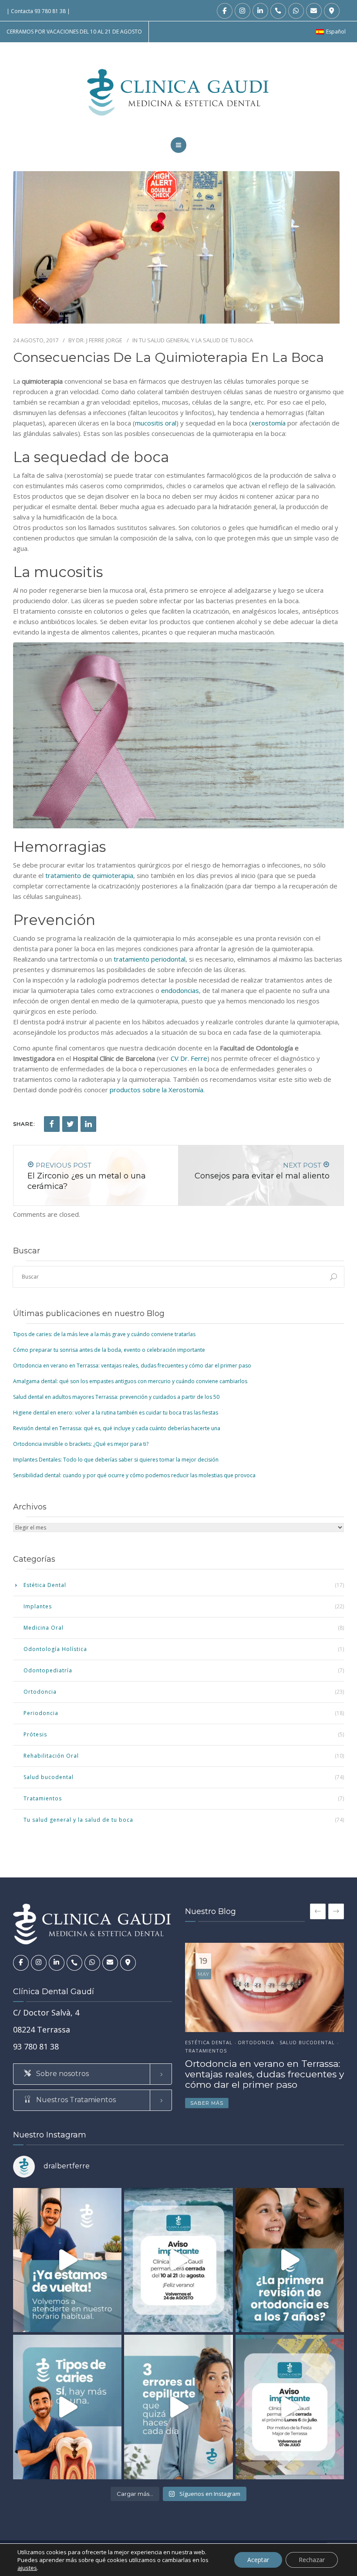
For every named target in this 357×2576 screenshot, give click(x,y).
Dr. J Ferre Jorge (99, 340)
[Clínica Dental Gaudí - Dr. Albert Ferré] (179, 92)
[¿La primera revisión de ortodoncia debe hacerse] (290, 2260)
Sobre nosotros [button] (62, 2074)
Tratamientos (43, 1798)
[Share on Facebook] (52, 1124)
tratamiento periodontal (150, 959)
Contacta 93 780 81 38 (38, 11)
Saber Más (207, 2103)
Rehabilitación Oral (51, 1756)
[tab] (93, 2074)
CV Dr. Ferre (189, 1058)
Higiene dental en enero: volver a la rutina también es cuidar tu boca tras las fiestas (116, 1413)
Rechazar (312, 2560)
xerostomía (268, 423)
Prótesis (35, 1734)
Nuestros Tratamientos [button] (75, 2100)
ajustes (27, 2568)
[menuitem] (331, 32)
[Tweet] (70, 1124)
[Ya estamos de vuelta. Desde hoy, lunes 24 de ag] (67, 2260)
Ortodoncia (40, 1692)
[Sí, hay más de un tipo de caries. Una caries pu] (67, 2407)
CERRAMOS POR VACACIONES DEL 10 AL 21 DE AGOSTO (74, 32)
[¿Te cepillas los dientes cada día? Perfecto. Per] (178, 2407)
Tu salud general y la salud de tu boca (196, 340)
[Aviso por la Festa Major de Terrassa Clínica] (290, 2407)
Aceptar (258, 2560)
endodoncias (180, 990)
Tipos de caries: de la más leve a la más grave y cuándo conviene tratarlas (104, 1334)
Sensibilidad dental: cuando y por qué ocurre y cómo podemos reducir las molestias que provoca (134, 1475)
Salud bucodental (49, 1777)
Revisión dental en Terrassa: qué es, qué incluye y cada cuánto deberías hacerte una (117, 1428)
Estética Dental (45, 1585)
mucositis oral (156, 423)
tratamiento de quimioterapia (89, 875)
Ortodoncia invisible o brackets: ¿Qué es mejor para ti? (81, 1444)
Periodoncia (41, 1713)
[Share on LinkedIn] (88, 1124)
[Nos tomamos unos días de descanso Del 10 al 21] (178, 2260)
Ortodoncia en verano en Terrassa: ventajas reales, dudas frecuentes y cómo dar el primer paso (132, 1366)
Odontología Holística (55, 1649)
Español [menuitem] (336, 32)
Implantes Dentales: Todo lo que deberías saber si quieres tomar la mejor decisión (116, 1460)
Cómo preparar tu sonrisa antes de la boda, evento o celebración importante (109, 1350)
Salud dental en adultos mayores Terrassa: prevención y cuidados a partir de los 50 (116, 1397)
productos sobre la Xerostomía (157, 1090)
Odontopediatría (48, 1670)
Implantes (38, 1606)
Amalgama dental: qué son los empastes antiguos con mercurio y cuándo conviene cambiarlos (130, 1381)
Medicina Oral (44, 1628)
